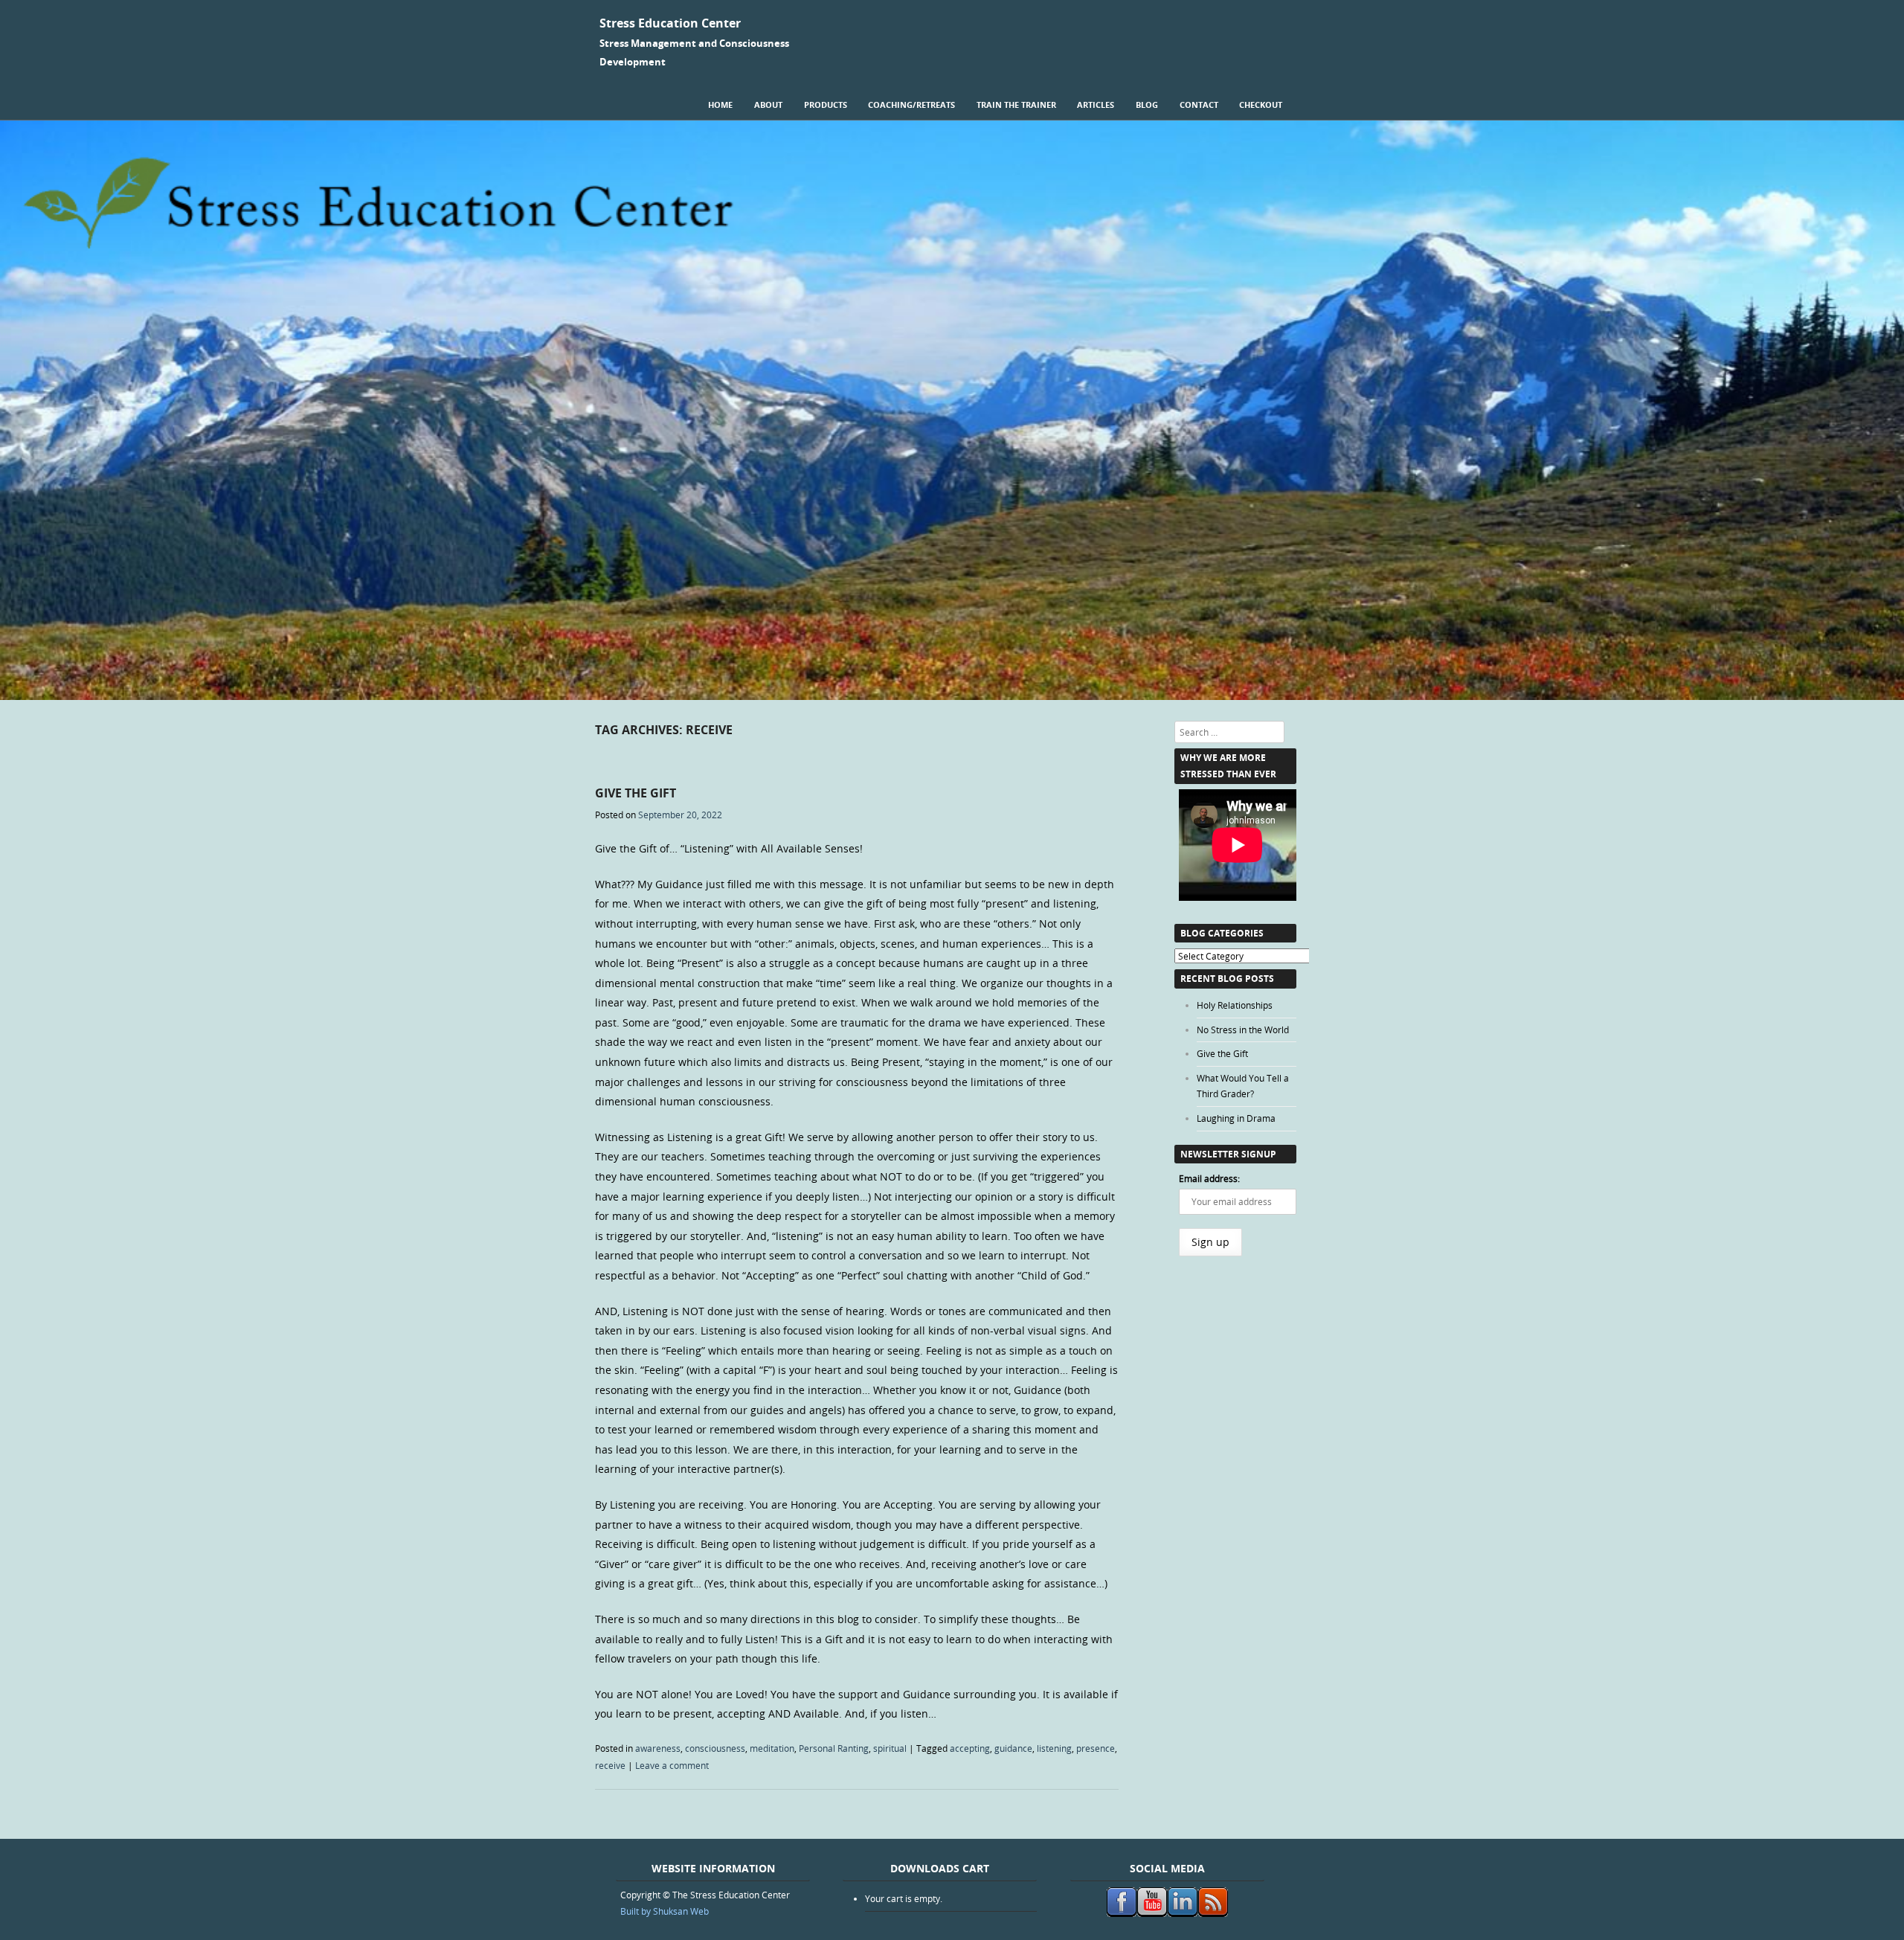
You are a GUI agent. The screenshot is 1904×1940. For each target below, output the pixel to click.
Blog (1147, 105)
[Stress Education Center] (952, 696)
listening (1054, 1748)
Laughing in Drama (1236, 1118)
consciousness (715, 1748)
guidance (1013, 1748)
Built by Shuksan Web (665, 1911)
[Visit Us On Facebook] (1121, 1913)
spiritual (890, 1748)
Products (826, 105)
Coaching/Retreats (911, 105)
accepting (970, 1748)
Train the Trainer (1016, 105)
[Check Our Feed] (1213, 1913)
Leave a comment (672, 1765)
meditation (772, 1748)
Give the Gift (636, 793)
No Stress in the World (1243, 1030)
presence (1096, 1748)
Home (720, 105)
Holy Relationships (1235, 1005)
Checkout (1261, 105)
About (768, 105)
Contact (1199, 105)
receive (610, 1765)
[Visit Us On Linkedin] (1182, 1913)
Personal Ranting (834, 1748)
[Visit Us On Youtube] (1152, 1913)
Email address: (1209, 1178)
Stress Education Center (670, 23)
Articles (1096, 105)
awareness (658, 1748)
